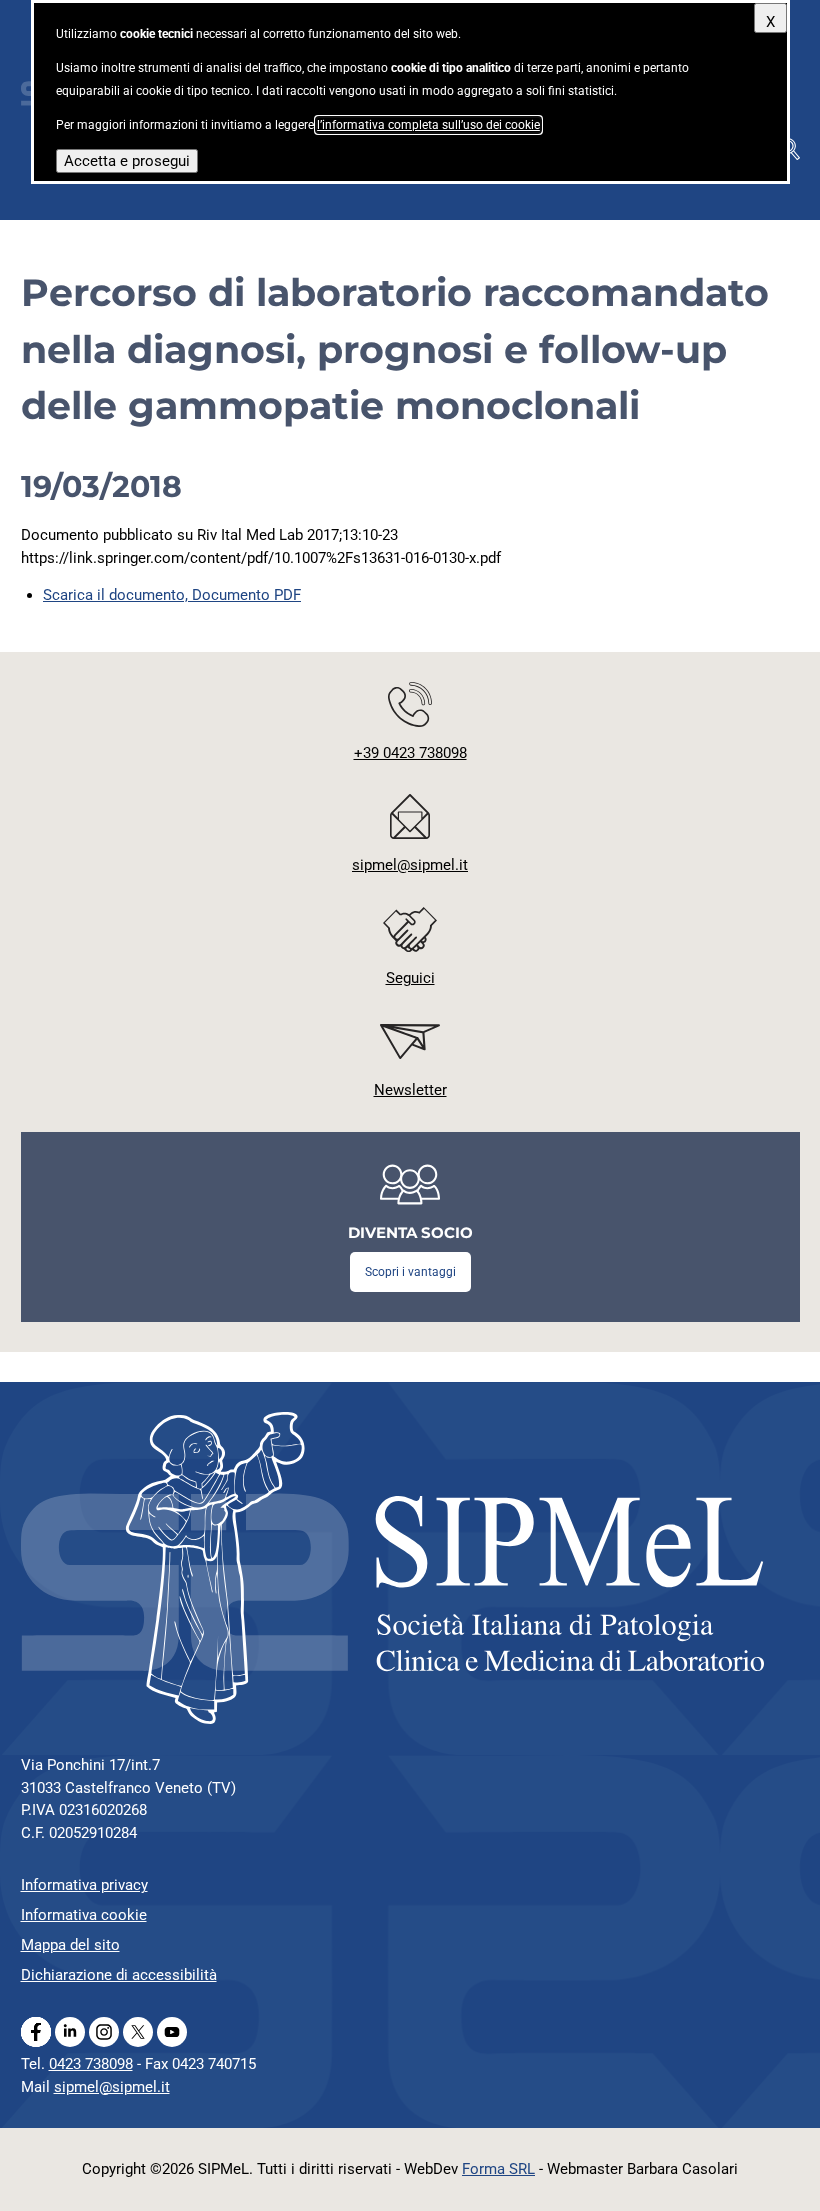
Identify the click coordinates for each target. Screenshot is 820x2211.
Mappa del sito (70, 1945)
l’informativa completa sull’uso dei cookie (428, 125)
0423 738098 (91, 2064)
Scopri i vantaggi (410, 1272)
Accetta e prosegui (127, 161)
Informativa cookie (84, 1915)
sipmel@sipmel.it (112, 2087)
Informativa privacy (84, 1885)
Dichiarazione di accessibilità (119, 1975)
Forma (498, 2169)
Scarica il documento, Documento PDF (172, 595)
